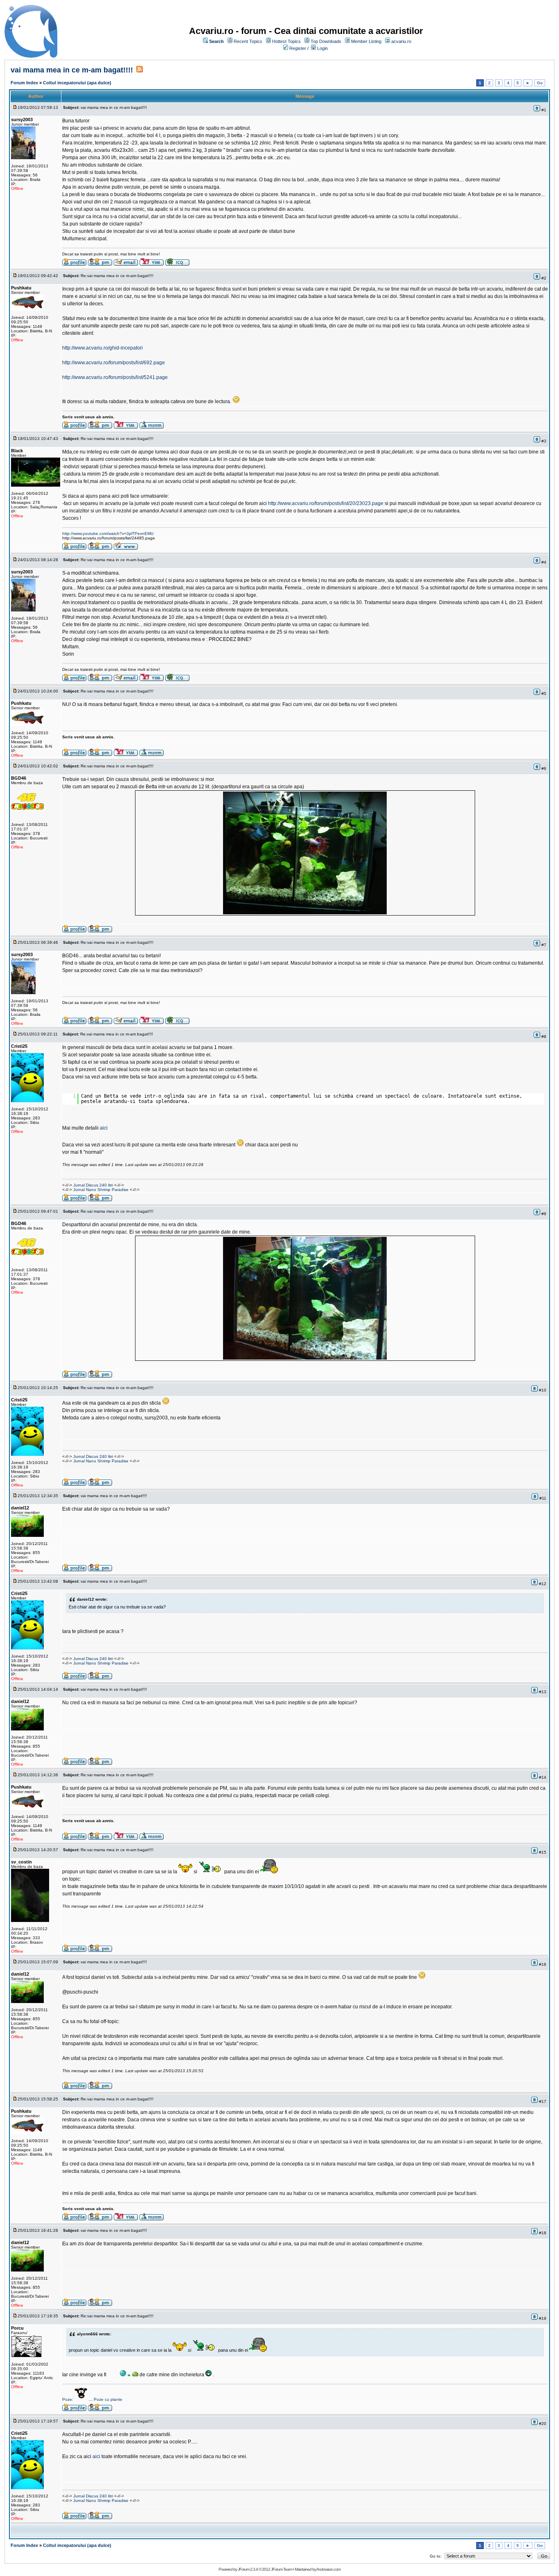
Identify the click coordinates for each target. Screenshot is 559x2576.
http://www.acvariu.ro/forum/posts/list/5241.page (115, 377)
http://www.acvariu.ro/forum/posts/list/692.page (114, 363)
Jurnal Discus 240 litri (93, 1185)
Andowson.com (328, 2569)
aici (104, 1128)
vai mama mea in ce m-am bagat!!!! (72, 70)
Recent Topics (248, 41)
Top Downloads (326, 41)
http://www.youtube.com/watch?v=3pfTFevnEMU (108, 533)
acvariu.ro (401, 41)
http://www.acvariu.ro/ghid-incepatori (103, 348)
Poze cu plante (108, 2399)
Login (322, 48)
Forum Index (24, 83)
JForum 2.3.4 (248, 2569)
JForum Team (281, 2569)
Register (298, 48)
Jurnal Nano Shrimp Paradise (101, 1190)
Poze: (68, 2399)
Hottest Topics (286, 41)
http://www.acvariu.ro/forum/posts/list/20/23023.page (326, 503)
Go (540, 83)
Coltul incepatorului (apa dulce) (77, 83)
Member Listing (366, 41)
